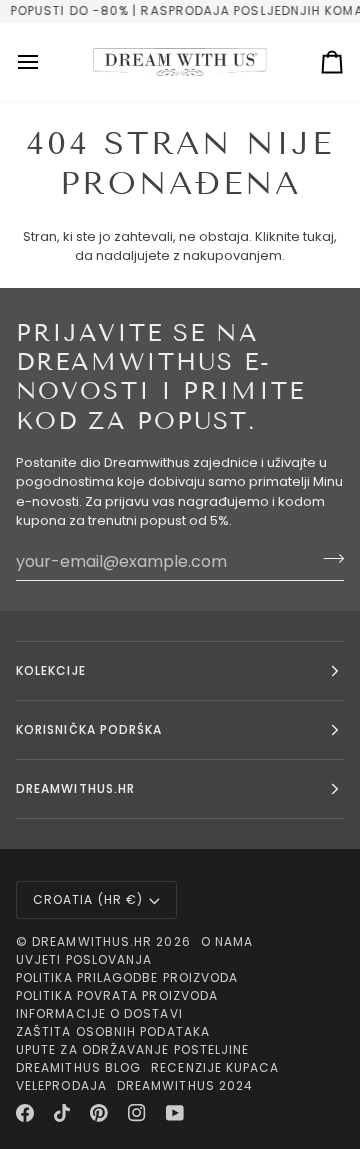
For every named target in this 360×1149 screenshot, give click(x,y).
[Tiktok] (62, 1113)
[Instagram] (137, 1113)
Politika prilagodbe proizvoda (127, 977)
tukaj (318, 236)
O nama (227, 941)
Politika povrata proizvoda (117, 995)
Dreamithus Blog (78, 1067)
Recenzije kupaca (215, 1067)
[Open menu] (46, 62)
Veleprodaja (61, 1085)
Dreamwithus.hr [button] (75, 788)
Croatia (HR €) (88, 899)
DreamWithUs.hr (92, 941)
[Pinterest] (99, 1113)
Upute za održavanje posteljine (132, 1049)
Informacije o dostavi (99, 1013)
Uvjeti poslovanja (84, 959)
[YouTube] (175, 1113)
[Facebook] (25, 1113)
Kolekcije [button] (51, 670)
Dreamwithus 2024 (185, 1085)
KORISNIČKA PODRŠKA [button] (89, 729)
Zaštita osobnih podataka (113, 1031)
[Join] (327, 559)
